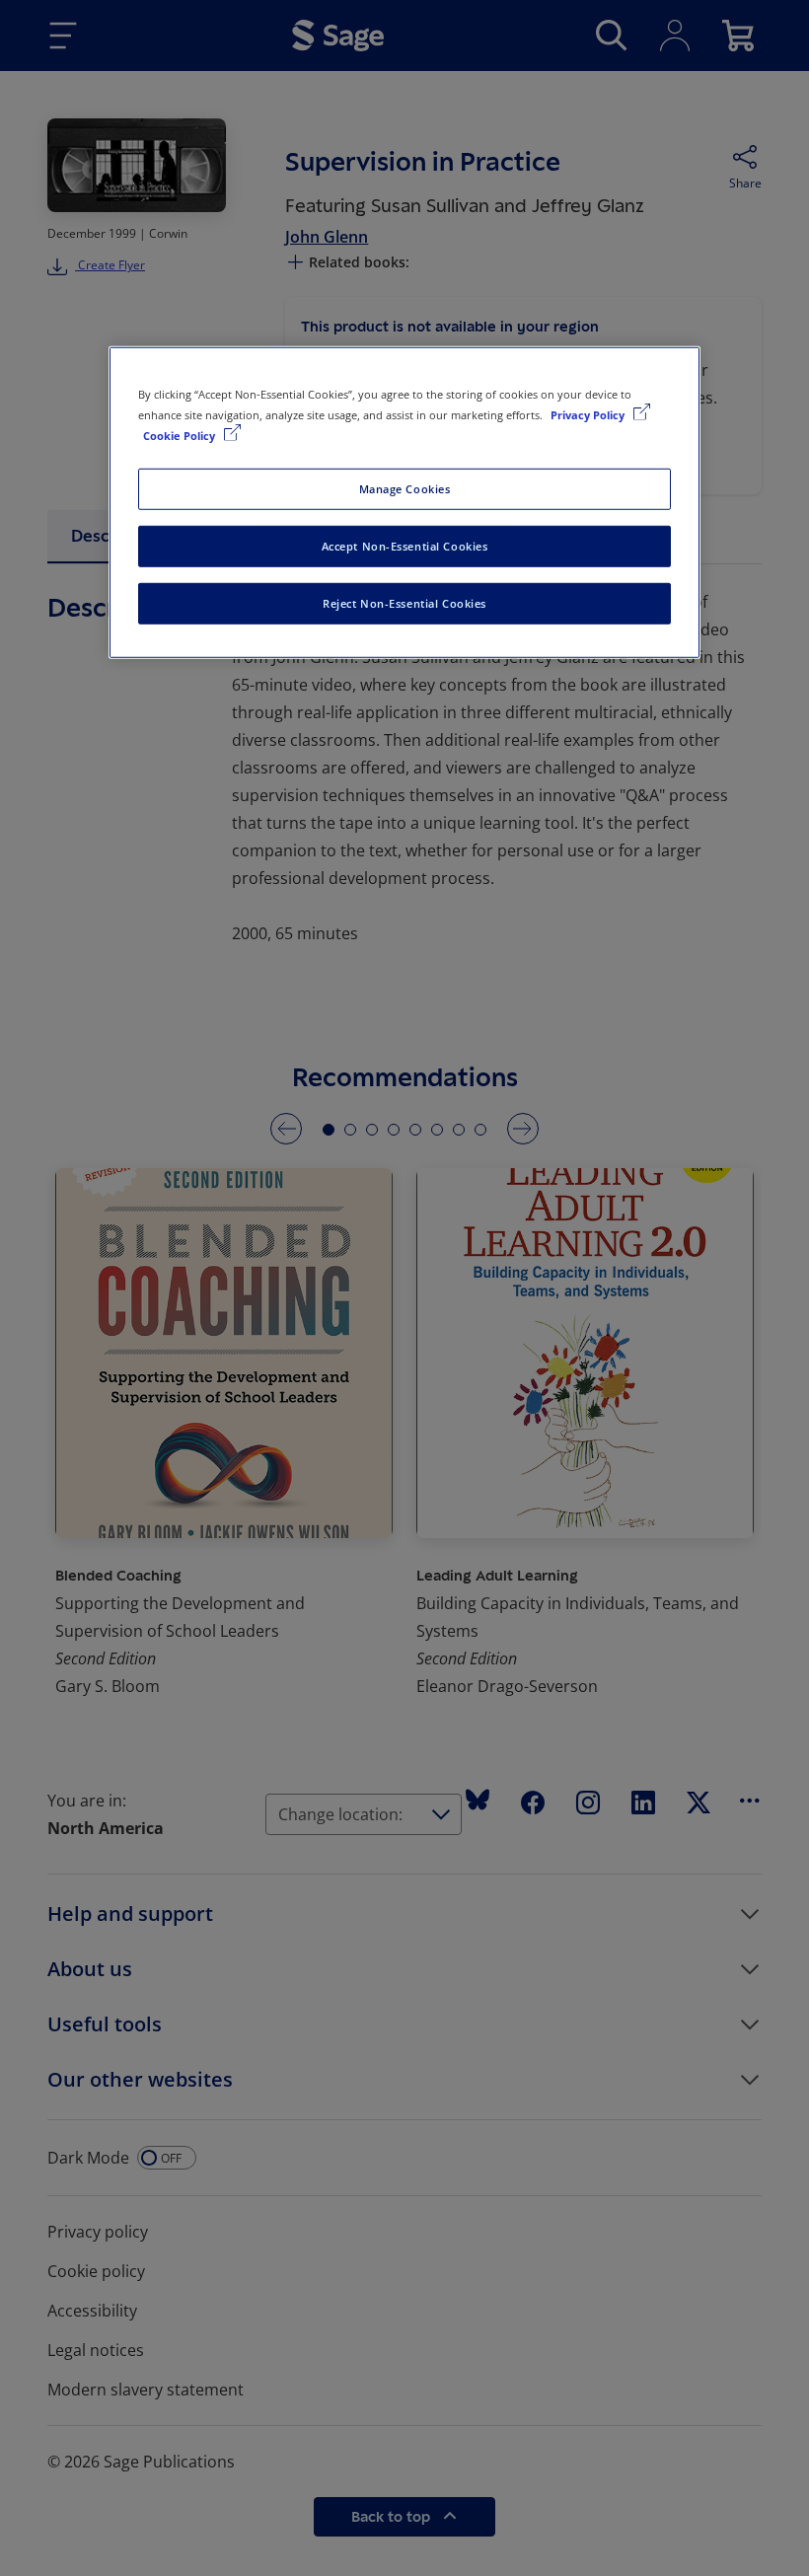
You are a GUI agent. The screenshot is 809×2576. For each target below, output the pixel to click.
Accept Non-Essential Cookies (405, 546)
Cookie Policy (181, 436)
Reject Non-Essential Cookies (404, 602)
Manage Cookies (405, 489)
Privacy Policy (589, 414)
